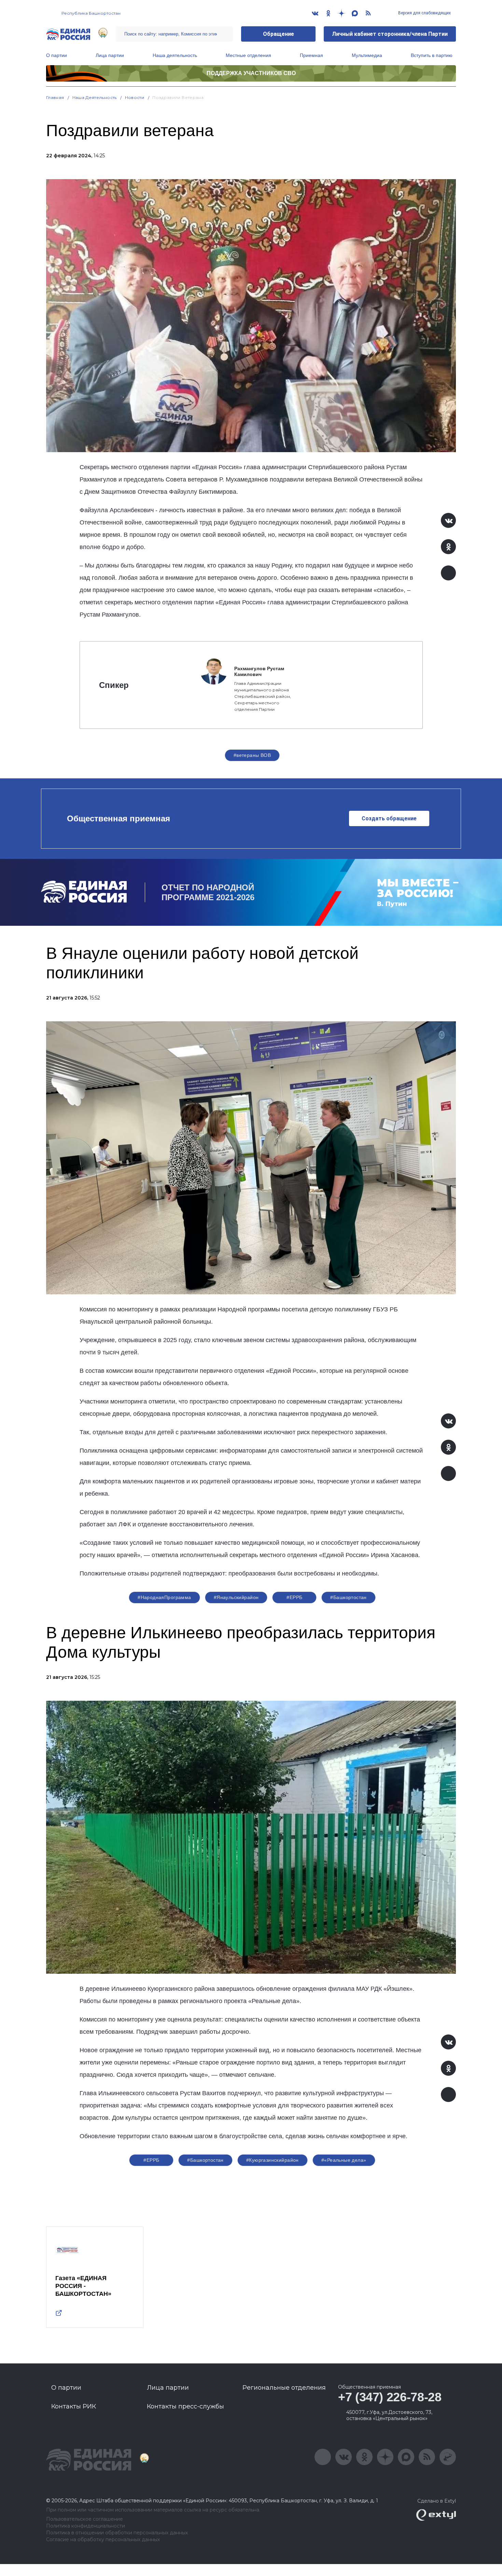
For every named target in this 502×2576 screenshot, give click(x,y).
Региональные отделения (284, 2388)
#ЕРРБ (294, 1597)
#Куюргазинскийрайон (273, 2160)
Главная (55, 97)
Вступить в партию (432, 55)
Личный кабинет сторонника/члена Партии (390, 34)
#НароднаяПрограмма (164, 1597)
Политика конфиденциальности (86, 2526)
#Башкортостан (348, 1597)
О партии (57, 55)
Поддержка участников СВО (251, 73)
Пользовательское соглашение (85, 2519)
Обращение (278, 34)
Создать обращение (389, 818)
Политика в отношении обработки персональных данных (117, 2533)
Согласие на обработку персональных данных (103, 2540)
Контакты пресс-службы (185, 2406)
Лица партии (110, 55)
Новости (135, 97)
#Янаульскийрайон (236, 1597)
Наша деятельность (175, 55)
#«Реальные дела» (344, 2160)
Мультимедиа (367, 55)
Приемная (311, 55)
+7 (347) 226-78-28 (390, 2397)
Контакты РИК (74, 2406)
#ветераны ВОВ (252, 755)
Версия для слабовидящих (424, 13)
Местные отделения (248, 55)
